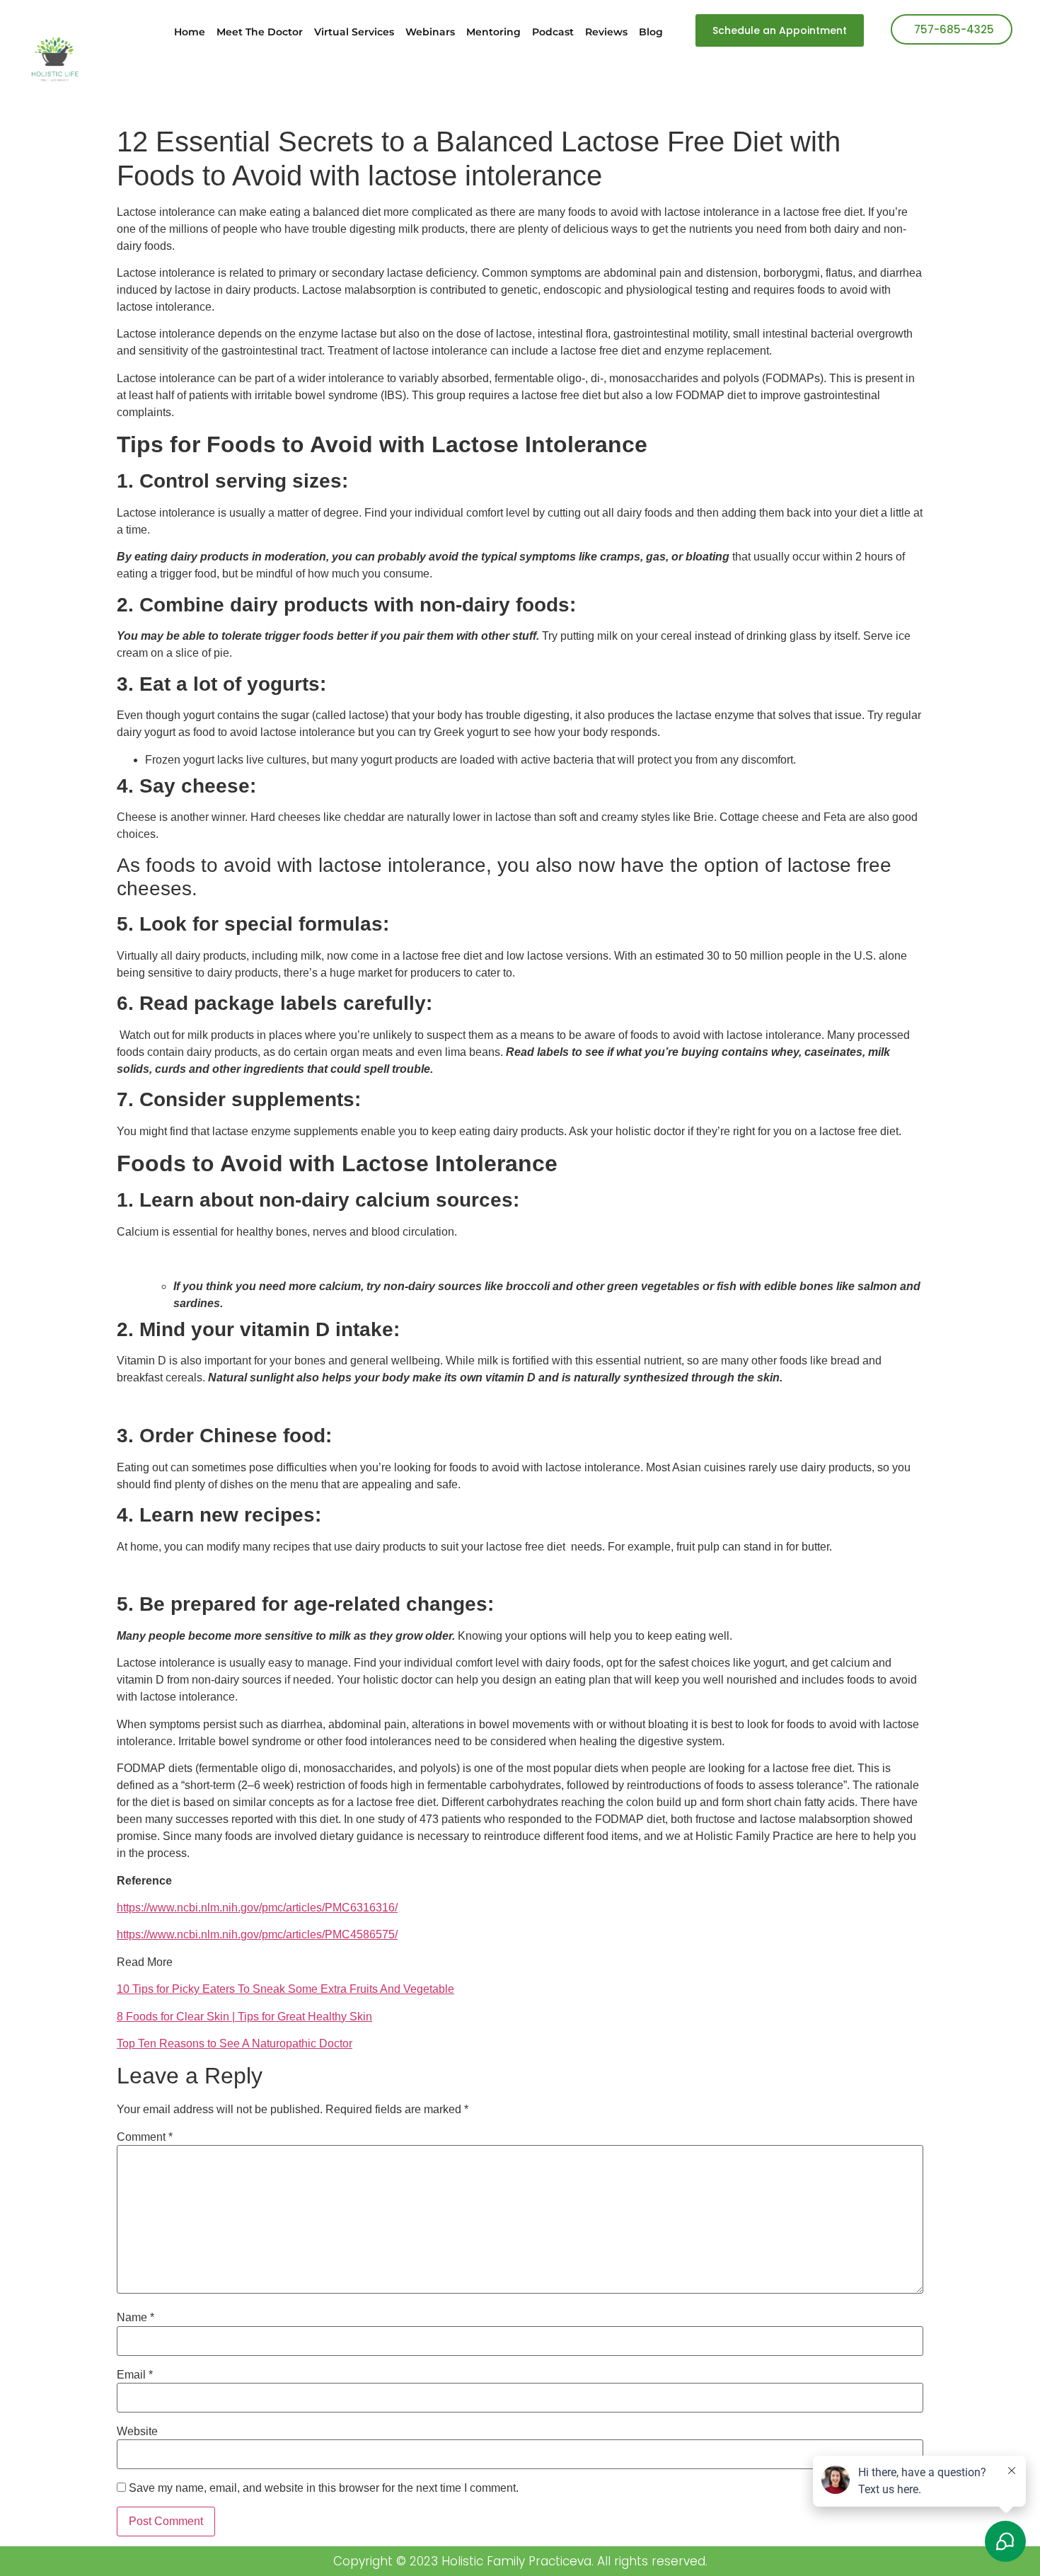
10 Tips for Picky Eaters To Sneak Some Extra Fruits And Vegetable (285, 1989)
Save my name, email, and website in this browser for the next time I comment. (324, 2488)
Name (135, 2318)
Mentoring (493, 32)
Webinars (430, 32)
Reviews (606, 32)
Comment (145, 2137)
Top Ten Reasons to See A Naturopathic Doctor (235, 2043)
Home (190, 32)
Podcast (553, 32)
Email (135, 2375)
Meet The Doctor (260, 32)
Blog (651, 32)
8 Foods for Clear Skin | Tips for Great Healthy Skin (244, 2017)
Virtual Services (354, 32)
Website (137, 2432)
